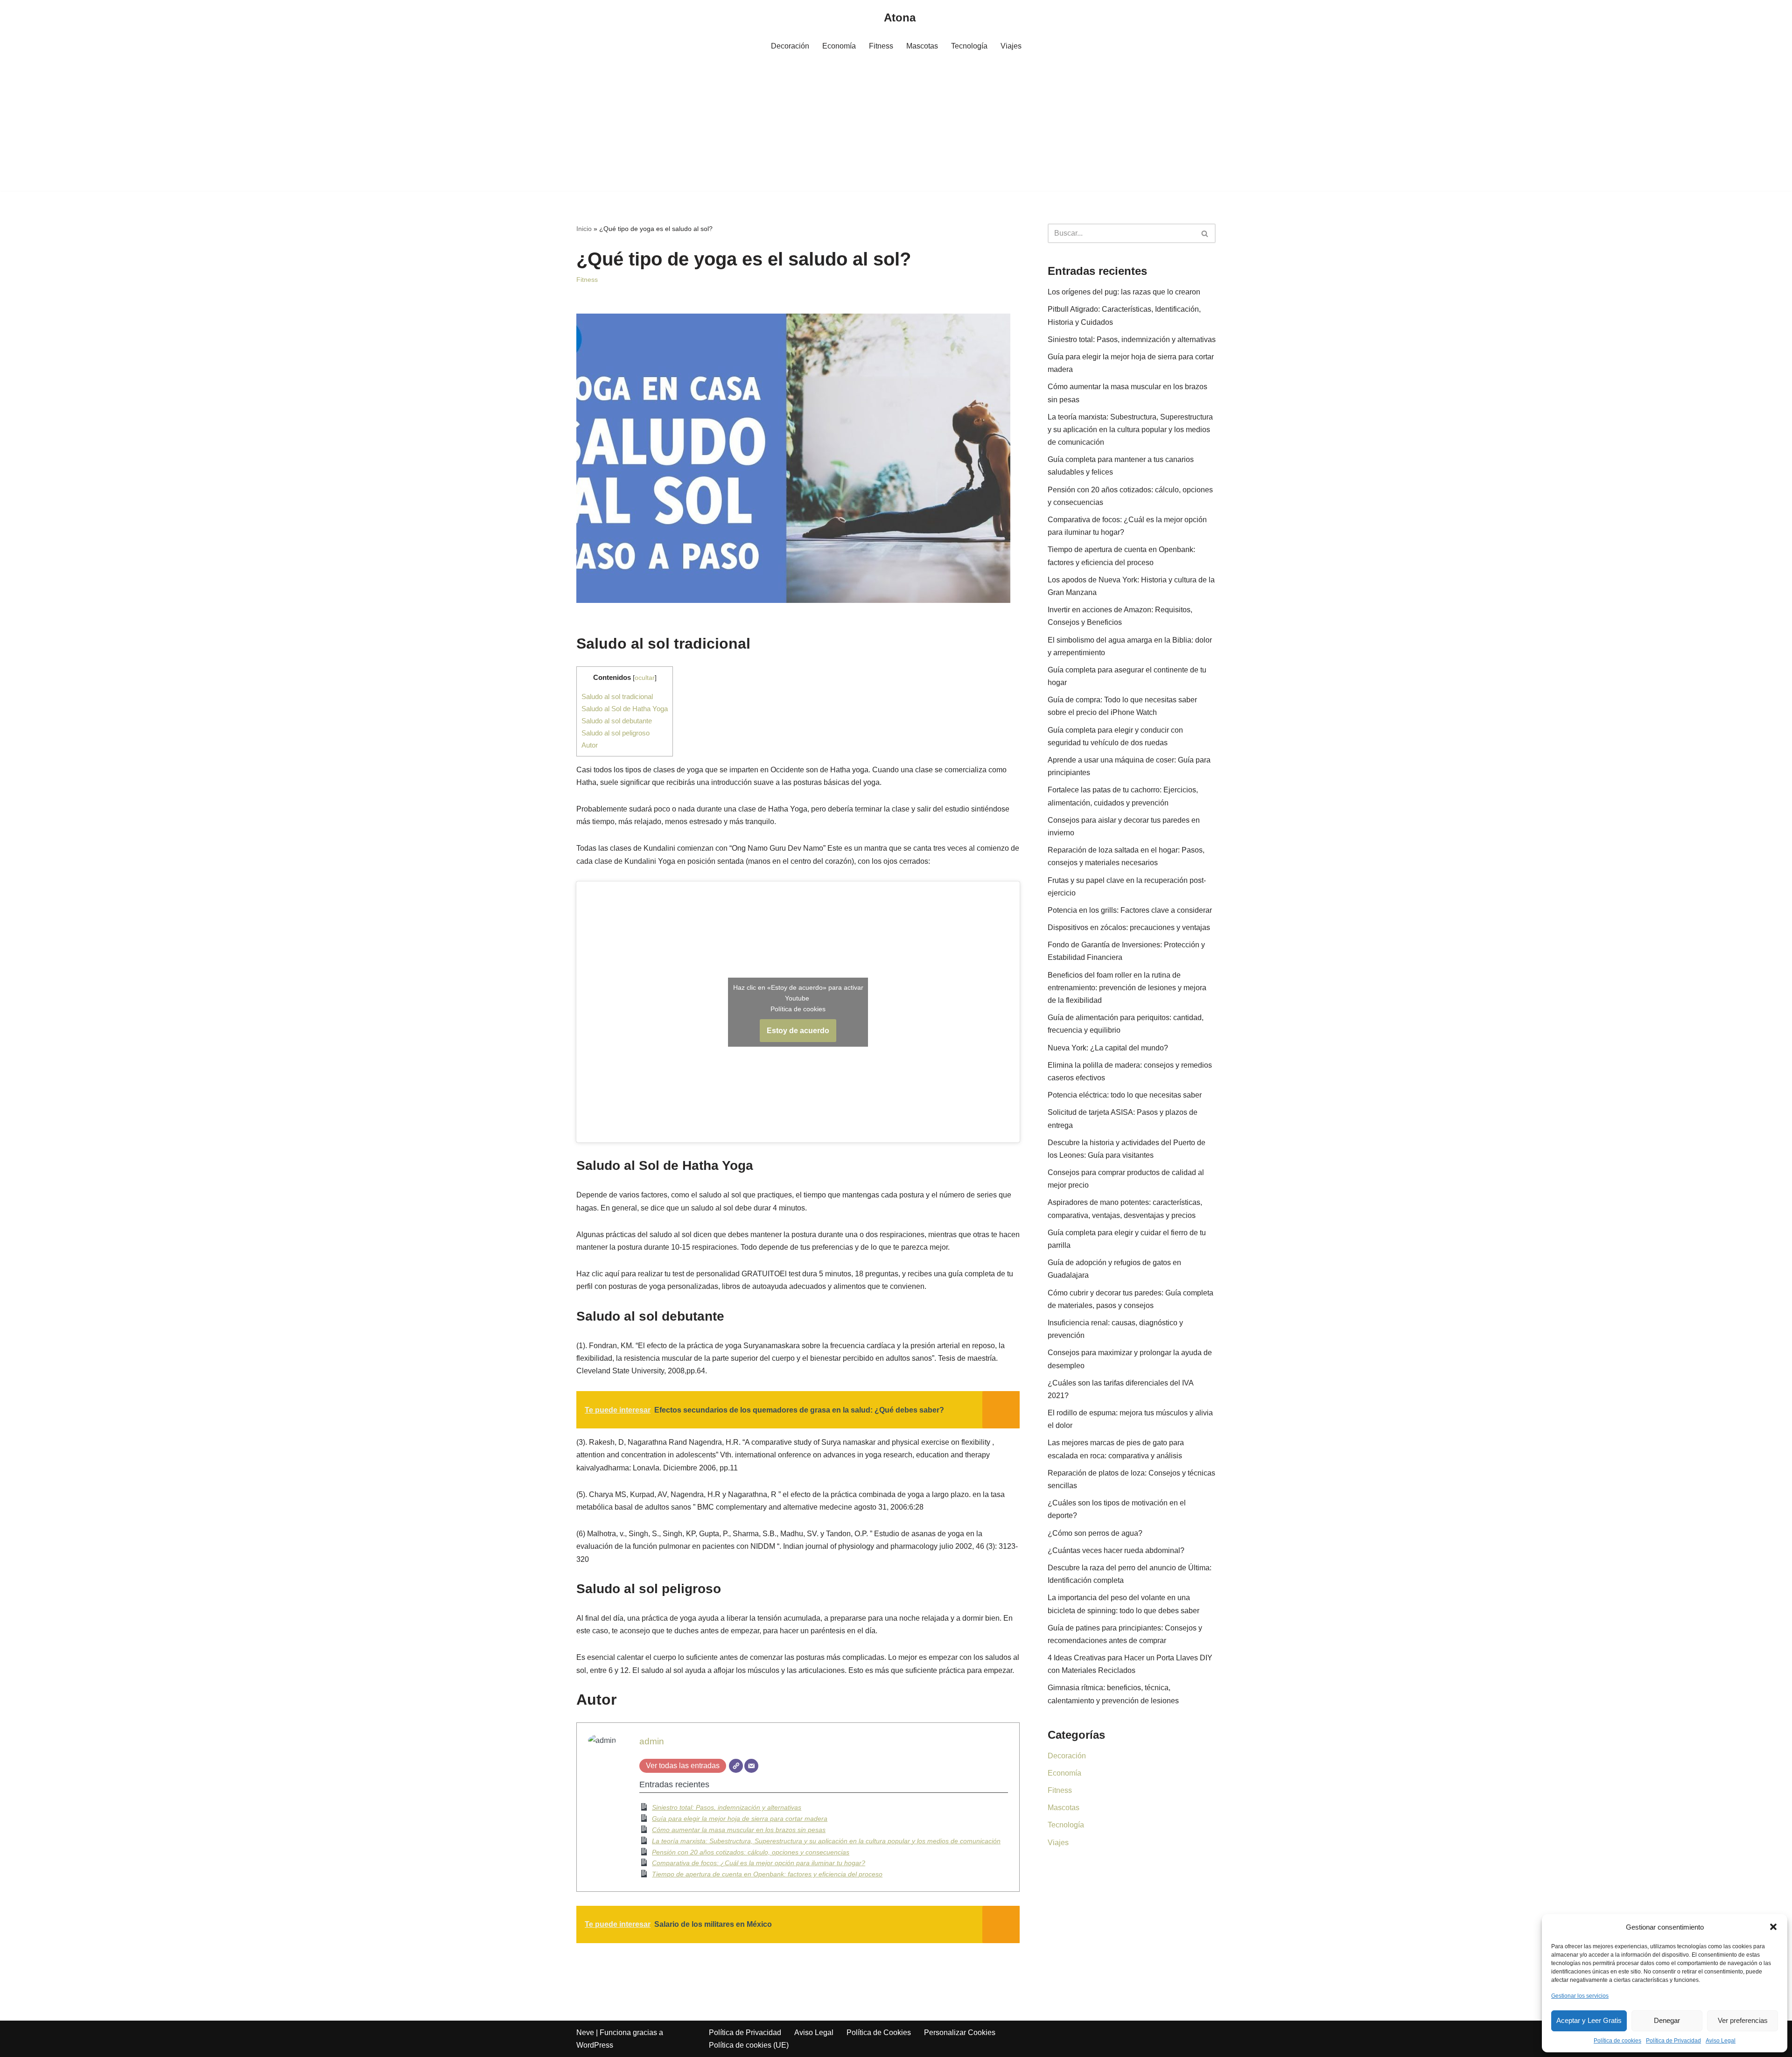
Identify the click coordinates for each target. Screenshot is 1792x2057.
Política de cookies (1617, 2041)
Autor (590, 745)
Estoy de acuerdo (798, 1031)
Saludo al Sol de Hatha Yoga (625, 709)
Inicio (584, 229)
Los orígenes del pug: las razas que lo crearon (1124, 292)
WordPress (595, 2045)
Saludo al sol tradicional (617, 696)
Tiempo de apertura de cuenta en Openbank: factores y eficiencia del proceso (767, 1874)
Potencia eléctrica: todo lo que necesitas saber (1125, 1095)
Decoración (790, 46)
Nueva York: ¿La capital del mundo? (1108, 1048)
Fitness (881, 46)
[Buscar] (1205, 233)
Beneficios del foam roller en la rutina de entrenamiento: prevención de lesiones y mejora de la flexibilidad (1127, 988)
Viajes (1011, 46)
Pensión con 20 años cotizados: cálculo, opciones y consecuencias (751, 1852)
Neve (585, 2033)
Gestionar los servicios (1580, 1996)
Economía (839, 46)
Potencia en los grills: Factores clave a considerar (1130, 910)
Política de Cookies (879, 2033)
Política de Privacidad (1673, 2041)
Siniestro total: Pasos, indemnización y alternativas (727, 1807)
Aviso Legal (1721, 2041)
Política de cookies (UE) (749, 2045)
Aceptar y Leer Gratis (1589, 2020)
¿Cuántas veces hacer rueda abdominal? (1116, 1550)
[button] (1773, 1927)
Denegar (1667, 2020)
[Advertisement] (896, 126)
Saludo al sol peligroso (616, 733)
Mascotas (922, 46)
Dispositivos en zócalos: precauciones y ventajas (1129, 927)
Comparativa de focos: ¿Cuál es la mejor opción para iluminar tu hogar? (759, 1863)
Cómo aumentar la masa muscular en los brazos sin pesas (739, 1830)
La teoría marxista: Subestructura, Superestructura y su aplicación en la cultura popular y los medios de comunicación (826, 1841)
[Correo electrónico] (751, 1766)
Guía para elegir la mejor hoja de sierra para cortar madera (740, 1819)
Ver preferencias (1743, 2020)
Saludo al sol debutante (617, 721)
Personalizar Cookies (960, 2033)
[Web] (736, 1766)
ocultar (645, 678)
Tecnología (969, 46)
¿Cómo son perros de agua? (1095, 1533)
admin (652, 1741)
